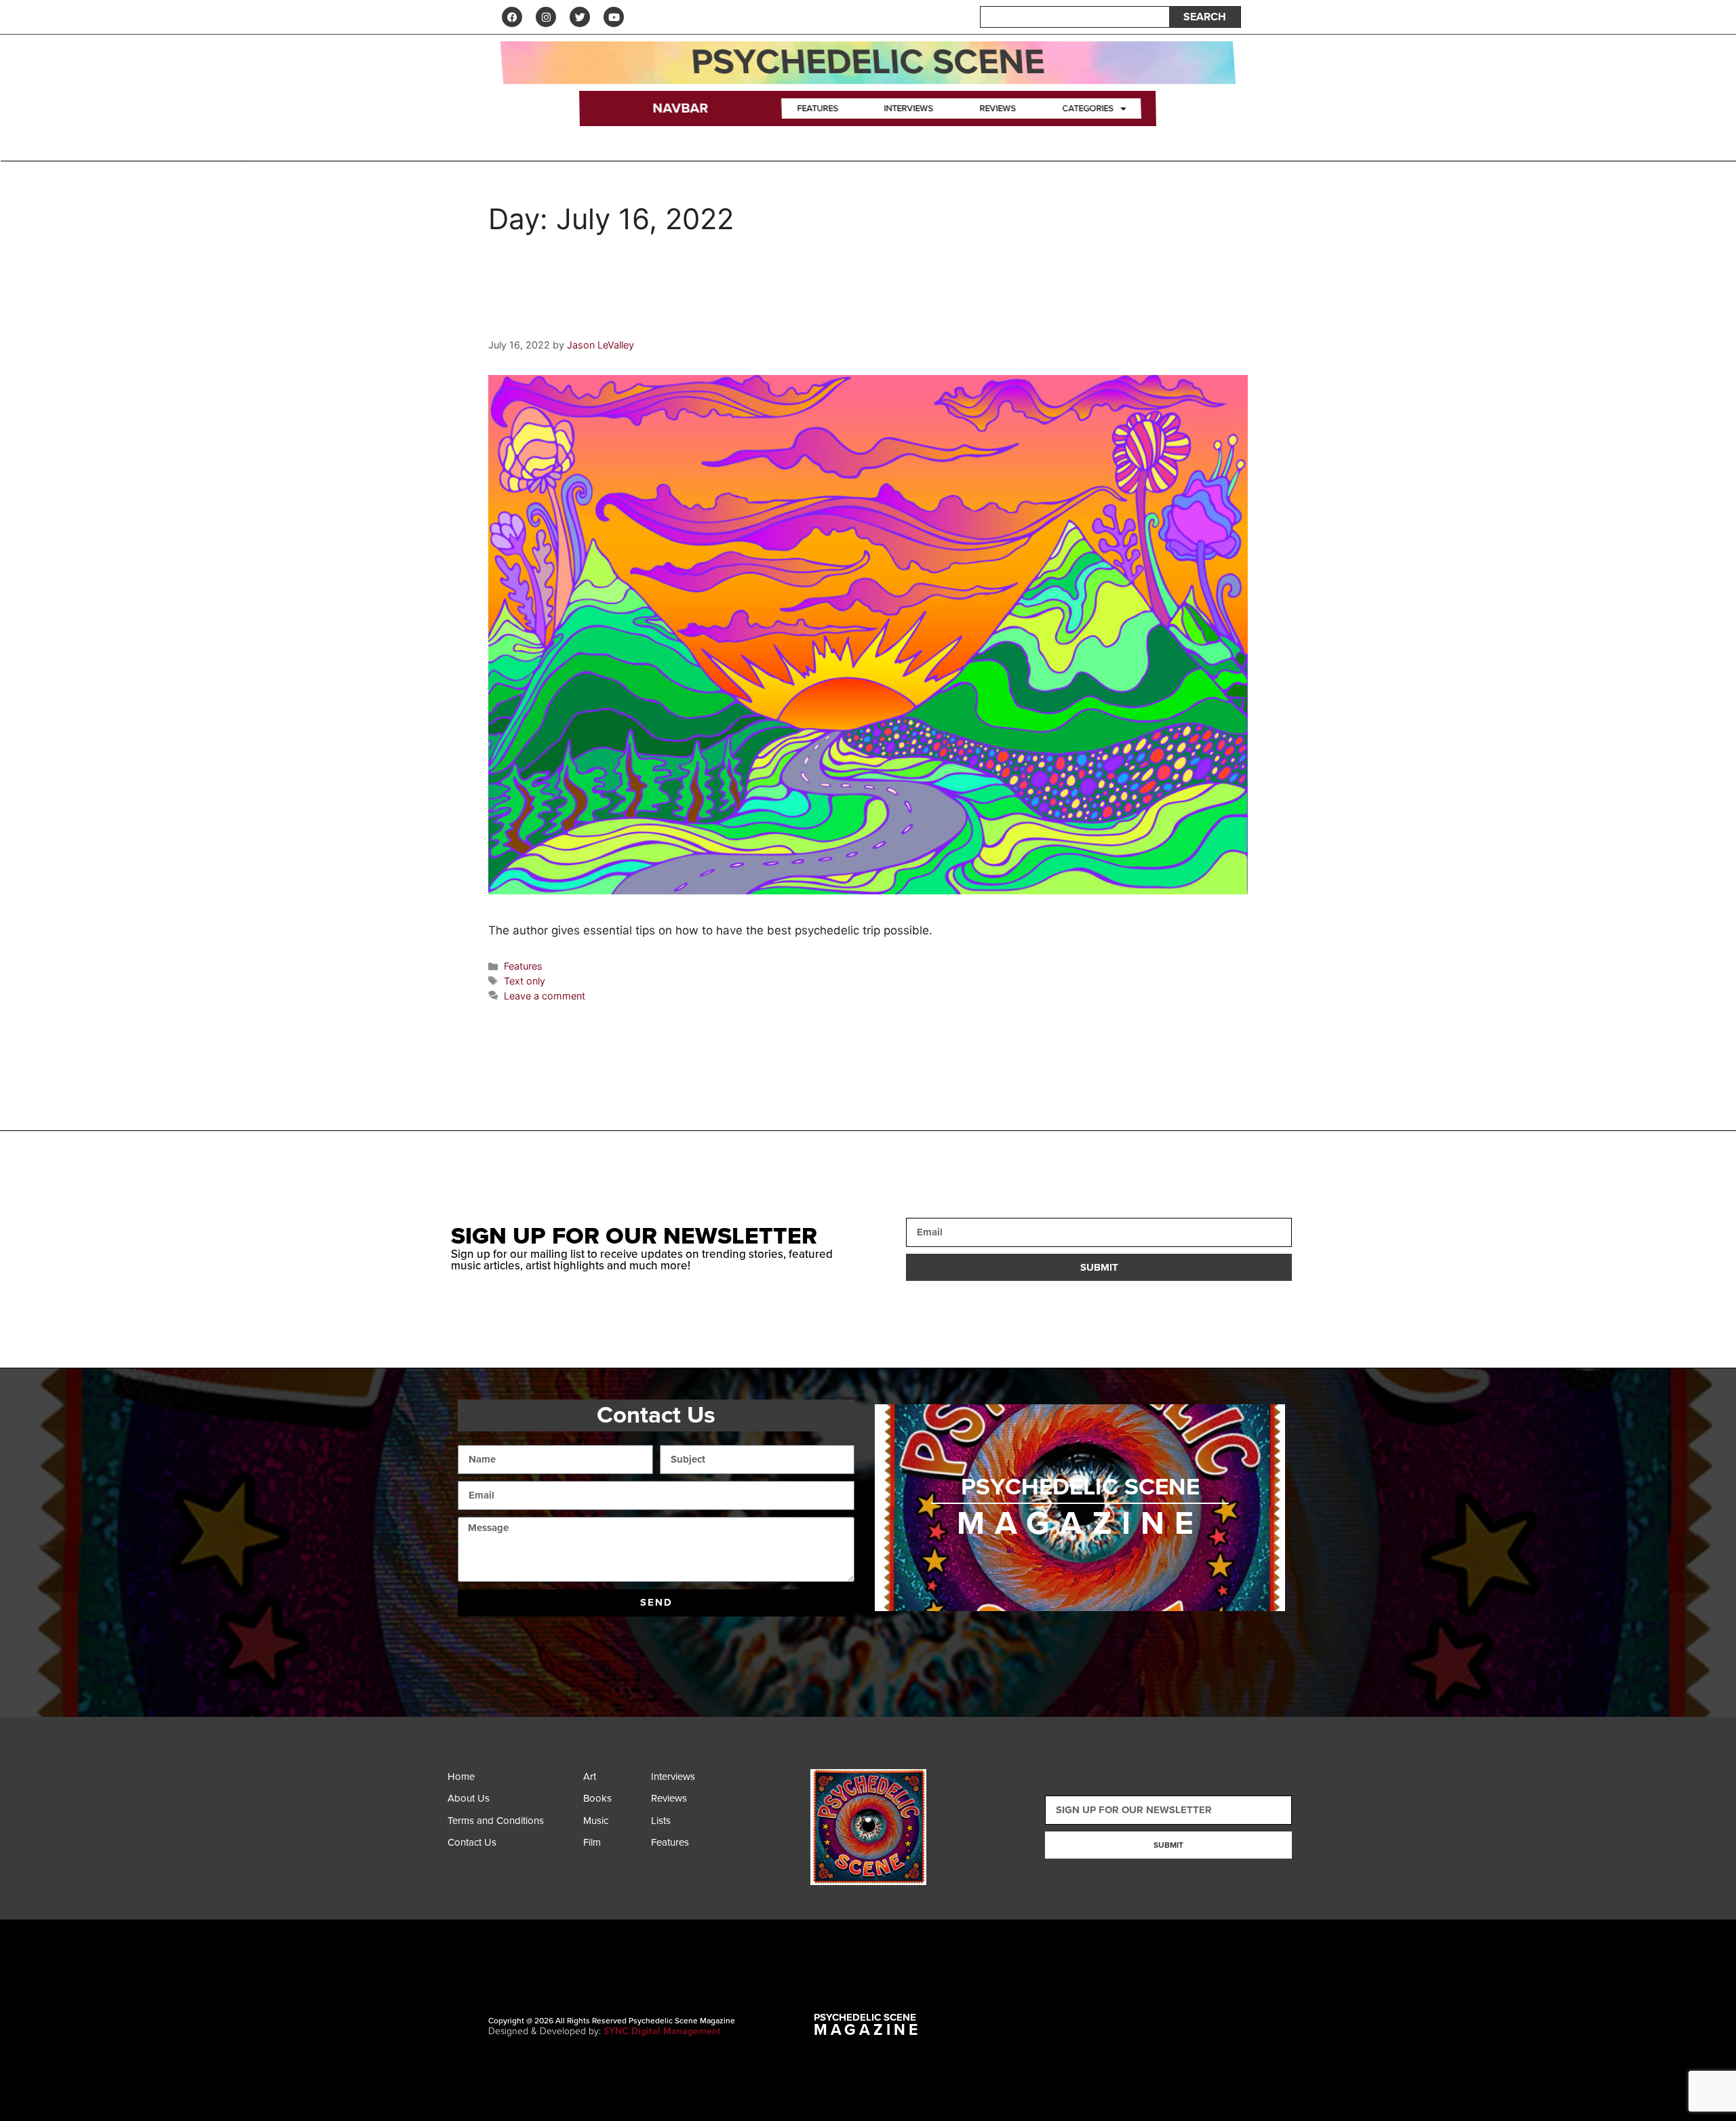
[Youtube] (614, 17)
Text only (525, 981)
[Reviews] (682, 1802)
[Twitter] (580, 17)
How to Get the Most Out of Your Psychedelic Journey (790, 318)
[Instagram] (546, 17)
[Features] (682, 1846)
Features (818, 108)
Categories (1087, 108)
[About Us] (512, 1802)
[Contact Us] (512, 1846)
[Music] (614, 1824)
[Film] (614, 1846)
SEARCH (1205, 17)
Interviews (909, 108)
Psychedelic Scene (868, 62)
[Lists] (682, 1824)
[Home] (512, 1780)
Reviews (998, 108)
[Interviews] (682, 1780)
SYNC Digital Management (662, 2031)
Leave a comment (545, 996)
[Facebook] (512, 17)
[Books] (614, 1802)
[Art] (614, 1780)
